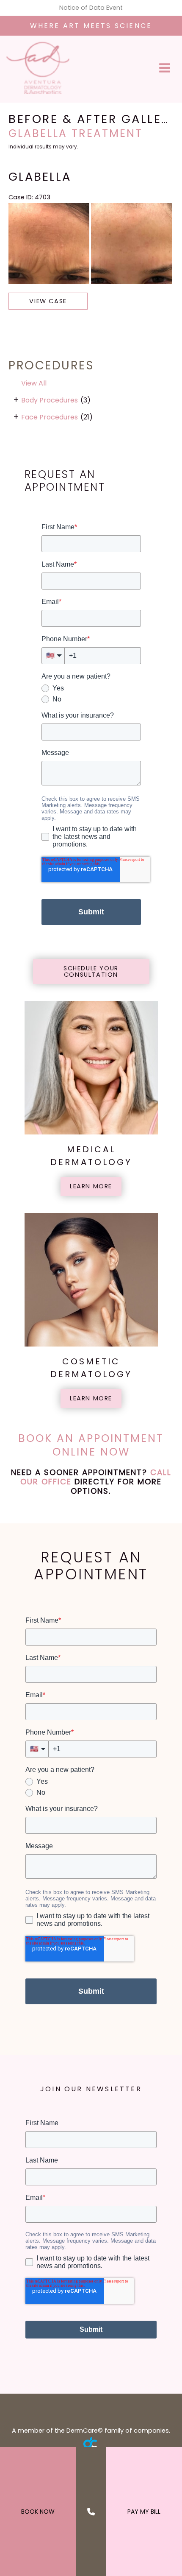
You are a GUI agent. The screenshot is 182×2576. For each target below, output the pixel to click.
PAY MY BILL (144, 2512)
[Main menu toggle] (165, 68)
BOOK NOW (38, 2512)
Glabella (40, 177)
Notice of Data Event (91, 8)
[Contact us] (91, 2512)
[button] (91, 971)
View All (34, 383)
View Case (48, 301)
